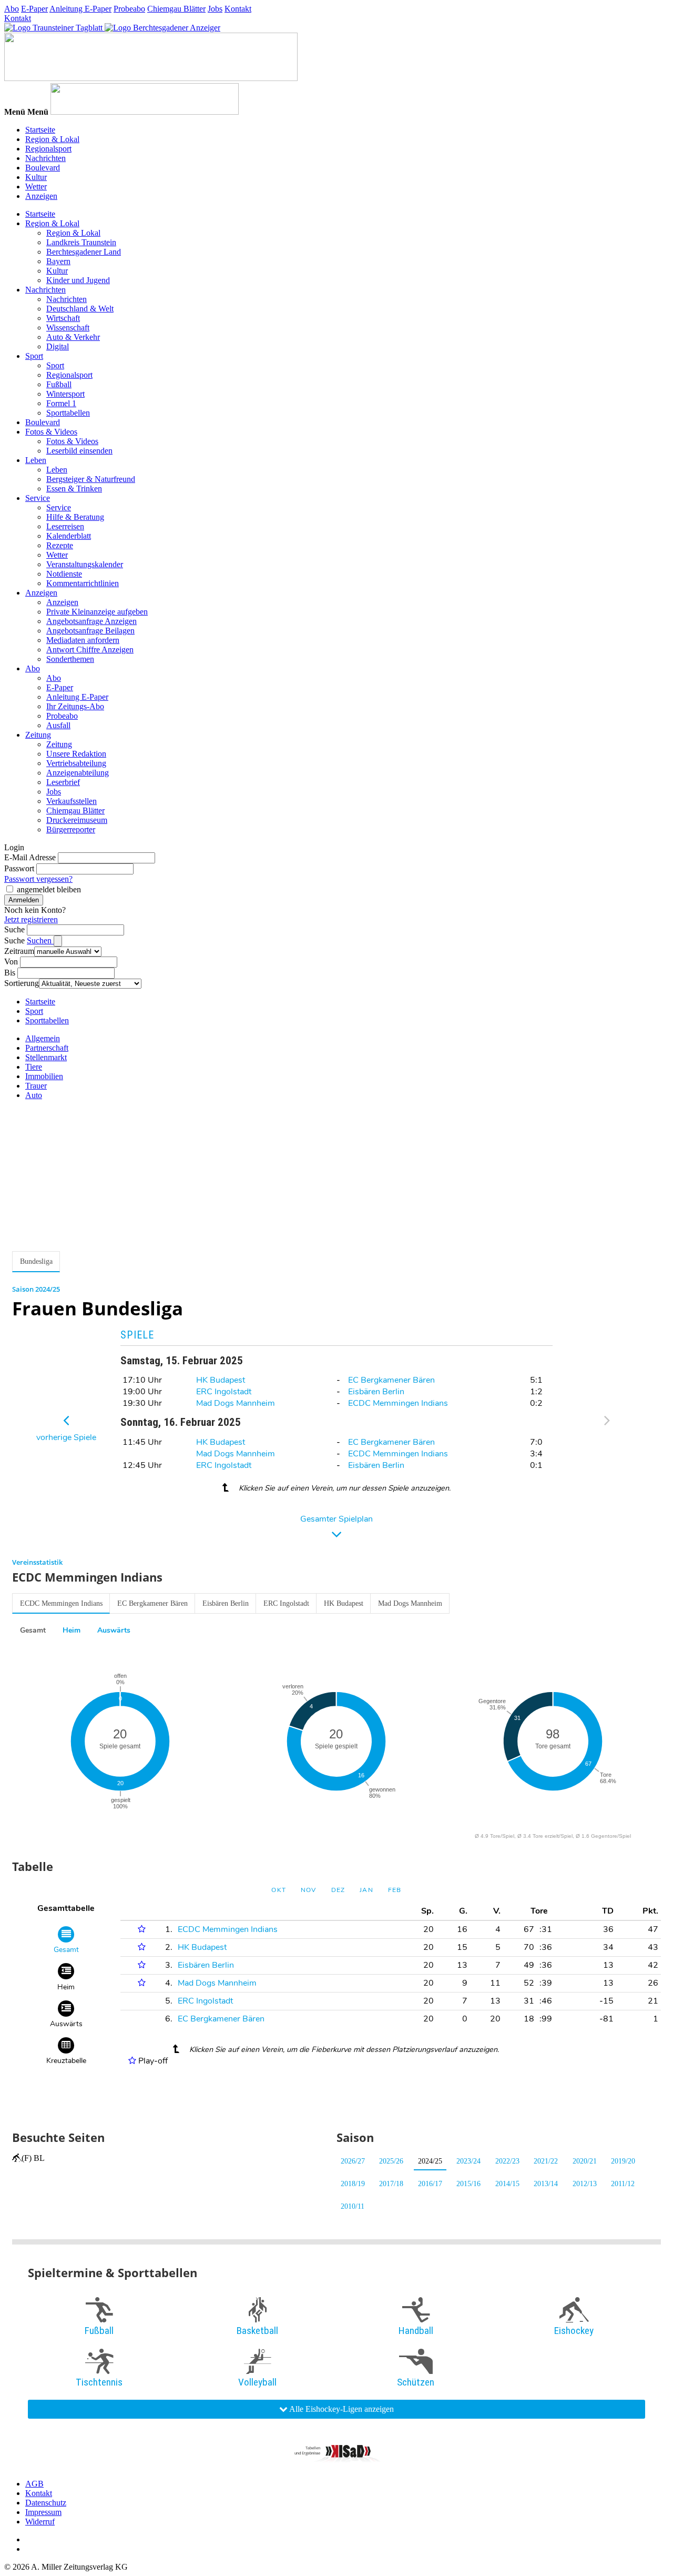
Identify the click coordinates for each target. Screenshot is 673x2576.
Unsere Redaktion (76, 754)
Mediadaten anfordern (83, 640)
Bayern (58, 261)
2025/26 (391, 2161)
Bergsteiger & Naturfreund (91, 479)
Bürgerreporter (71, 829)
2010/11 (353, 2206)
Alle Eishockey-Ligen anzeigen (341, 2409)
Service (38, 498)
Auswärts (114, 1630)
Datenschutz (46, 2503)
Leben (36, 460)
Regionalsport (48, 149)
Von (11, 962)
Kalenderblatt (69, 536)
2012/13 (585, 2184)
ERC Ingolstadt (224, 1392)
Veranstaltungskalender (85, 564)
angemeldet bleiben (49, 889)
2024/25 (430, 2161)
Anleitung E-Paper (80, 9)
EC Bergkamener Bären (391, 1380)
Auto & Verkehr (73, 337)
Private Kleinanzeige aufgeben (97, 612)
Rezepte (60, 545)
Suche (14, 929)
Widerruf (40, 2522)
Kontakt (238, 9)
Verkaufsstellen (72, 801)
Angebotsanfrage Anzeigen (91, 621)
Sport (34, 356)
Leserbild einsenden (79, 451)
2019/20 (623, 2161)
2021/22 (546, 2161)
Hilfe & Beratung (75, 517)
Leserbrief (63, 782)
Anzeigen (41, 196)
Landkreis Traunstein (81, 242)
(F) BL (33, 2158)
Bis (10, 973)
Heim (72, 1630)
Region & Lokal (52, 139)
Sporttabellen (68, 413)
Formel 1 (61, 403)
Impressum (43, 2512)
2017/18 (391, 2184)
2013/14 (546, 2184)
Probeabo (129, 9)
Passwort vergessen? (38, 879)
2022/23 (507, 2161)
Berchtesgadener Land (84, 252)
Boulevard (43, 168)
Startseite (40, 130)
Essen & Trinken (74, 489)
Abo (12, 9)
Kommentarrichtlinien (83, 583)
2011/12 (623, 2184)
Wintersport (65, 394)
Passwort (19, 868)
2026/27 (353, 2161)
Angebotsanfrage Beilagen (90, 631)
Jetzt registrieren (31, 919)
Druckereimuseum (77, 820)
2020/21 (585, 2161)
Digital (58, 346)
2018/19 (353, 2184)
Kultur (36, 177)
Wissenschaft (68, 328)
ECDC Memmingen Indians (398, 1403)
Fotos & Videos (51, 432)
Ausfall (58, 725)
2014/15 (507, 2184)
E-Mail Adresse (30, 857)
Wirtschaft (63, 318)
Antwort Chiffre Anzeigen (90, 650)
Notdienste (64, 574)
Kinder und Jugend (78, 280)
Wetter (36, 187)
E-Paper (34, 9)
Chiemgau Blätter (176, 9)
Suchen (40, 940)
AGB (34, 2484)
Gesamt (33, 1630)
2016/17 (430, 2184)
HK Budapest (221, 1380)
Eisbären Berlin (376, 1392)
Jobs (215, 9)
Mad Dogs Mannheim (236, 1403)
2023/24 (468, 2161)
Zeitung (38, 735)
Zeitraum (19, 951)
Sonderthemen (70, 659)
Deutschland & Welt (80, 309)
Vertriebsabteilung (76, 763)
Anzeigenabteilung (78, 773)
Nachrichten (45, 158)
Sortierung (22, 983)
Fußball (59, 384)
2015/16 (468, 2184)
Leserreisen (65, 526)
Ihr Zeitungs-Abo (75, 706)
